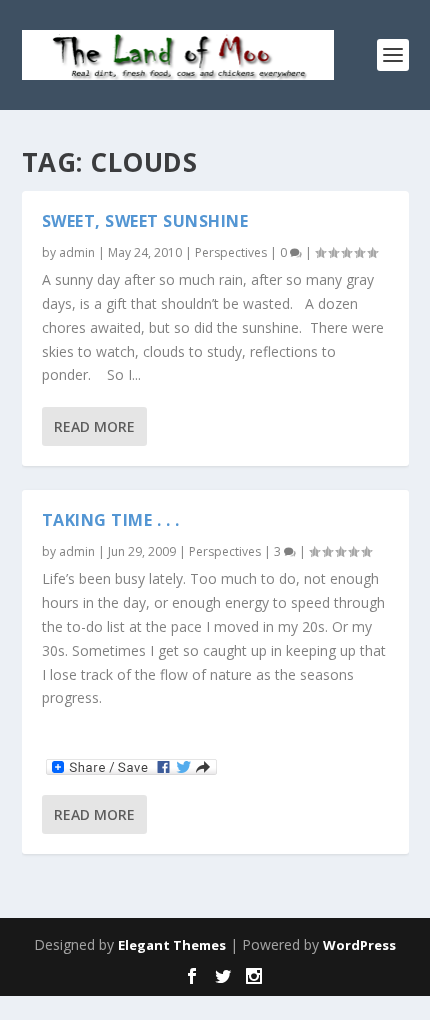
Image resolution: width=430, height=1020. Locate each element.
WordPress (359, 945)
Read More (94, 426)
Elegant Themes (172, 945)
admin (77, 252)
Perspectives (231, 252)
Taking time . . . (111, 520)
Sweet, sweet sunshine (145, 221)
